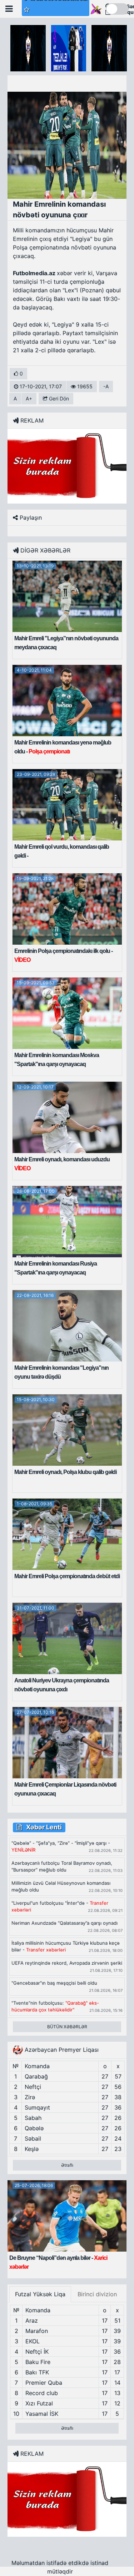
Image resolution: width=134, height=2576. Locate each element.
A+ (29, 398)
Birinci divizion (97, 2294)
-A (106, 386)
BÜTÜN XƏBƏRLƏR (67, 2027)
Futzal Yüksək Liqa (40, 2294)
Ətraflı (67, 2165)
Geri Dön (58, 398)
